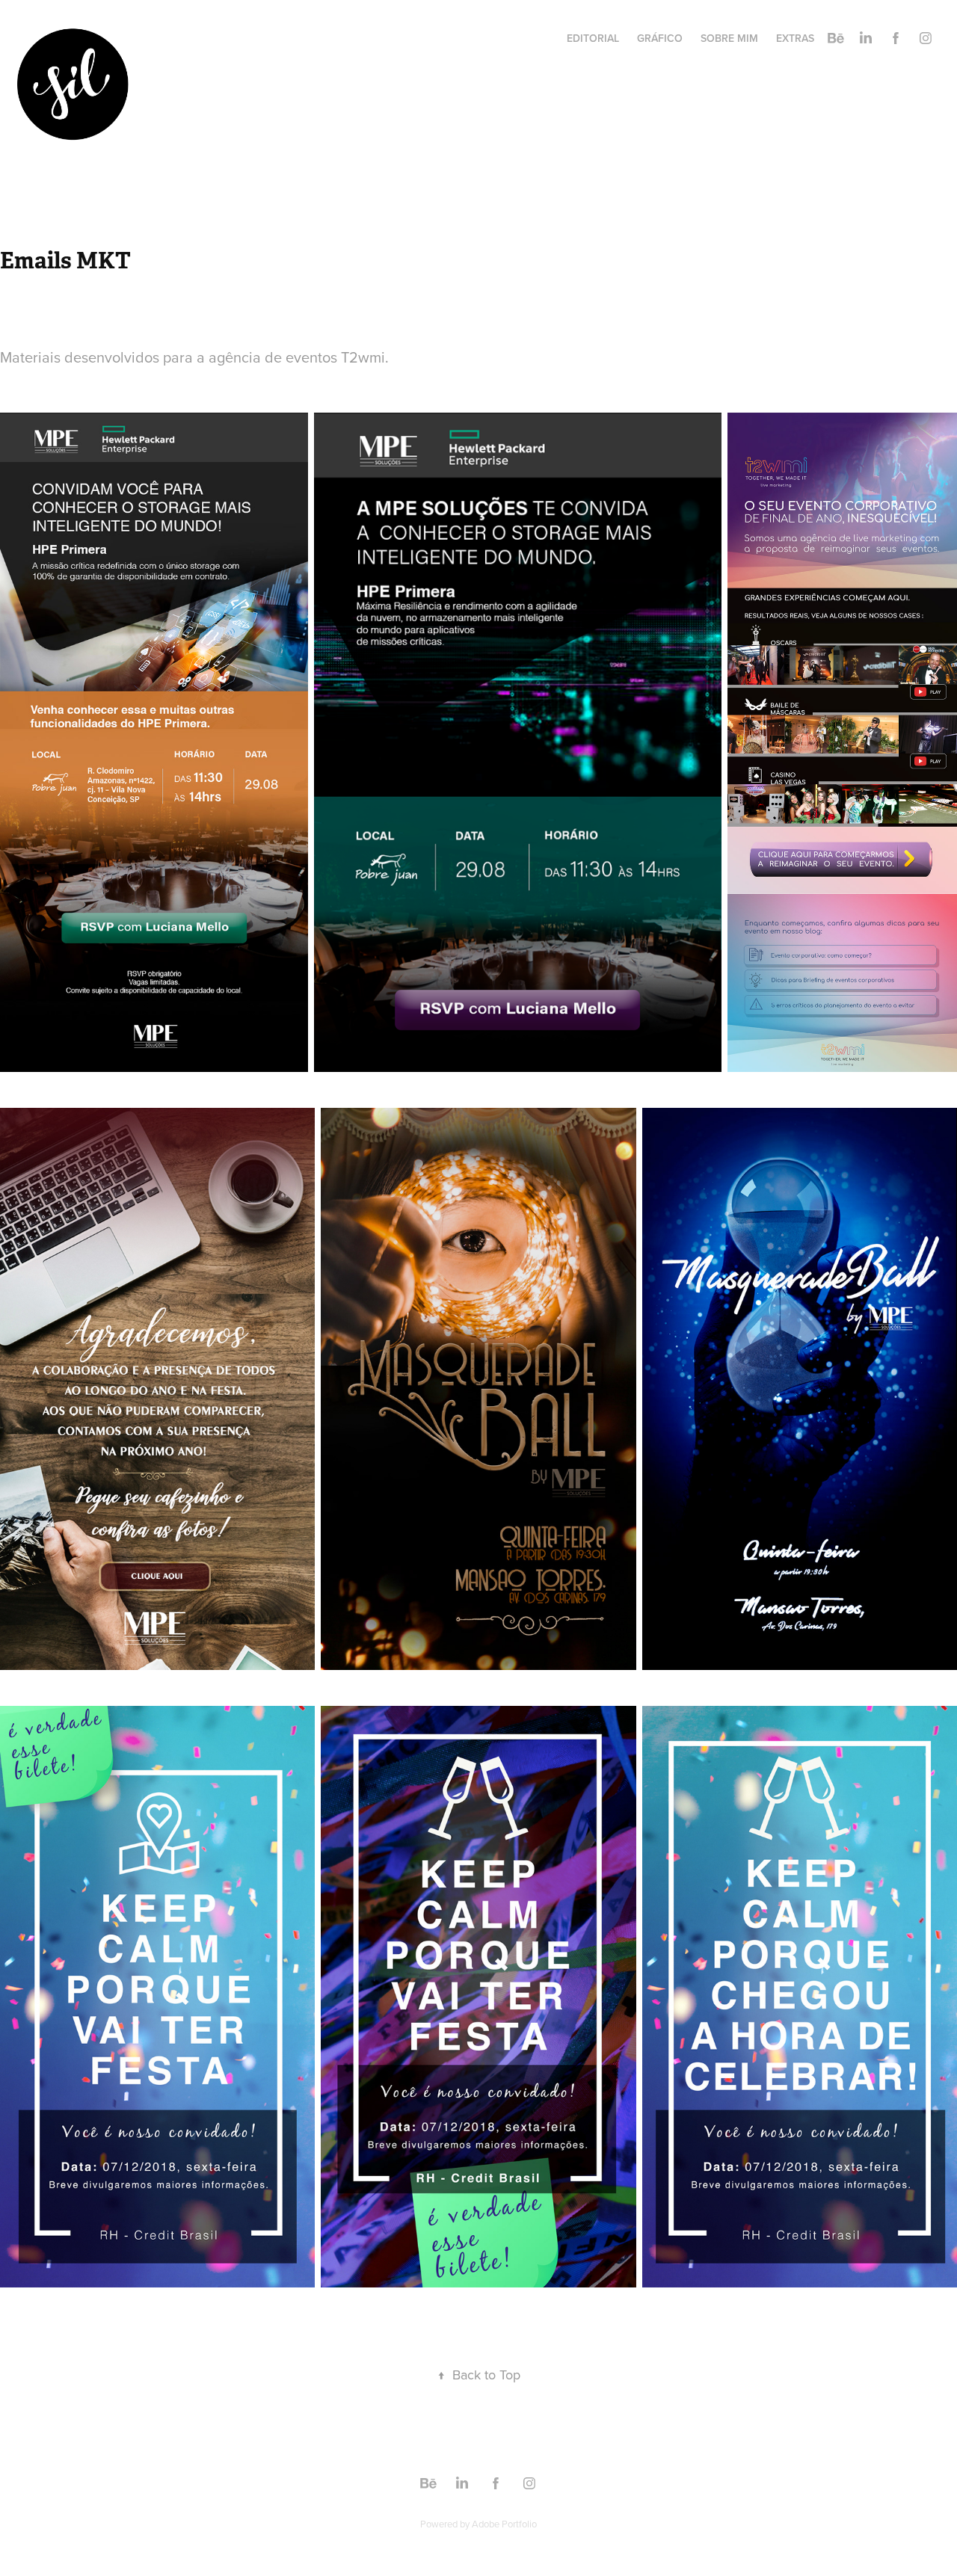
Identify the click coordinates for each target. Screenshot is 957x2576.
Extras (795, 38)
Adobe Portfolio (504, 2524)
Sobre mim (729, 38)
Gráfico (660, 38)
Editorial (593, 38)
